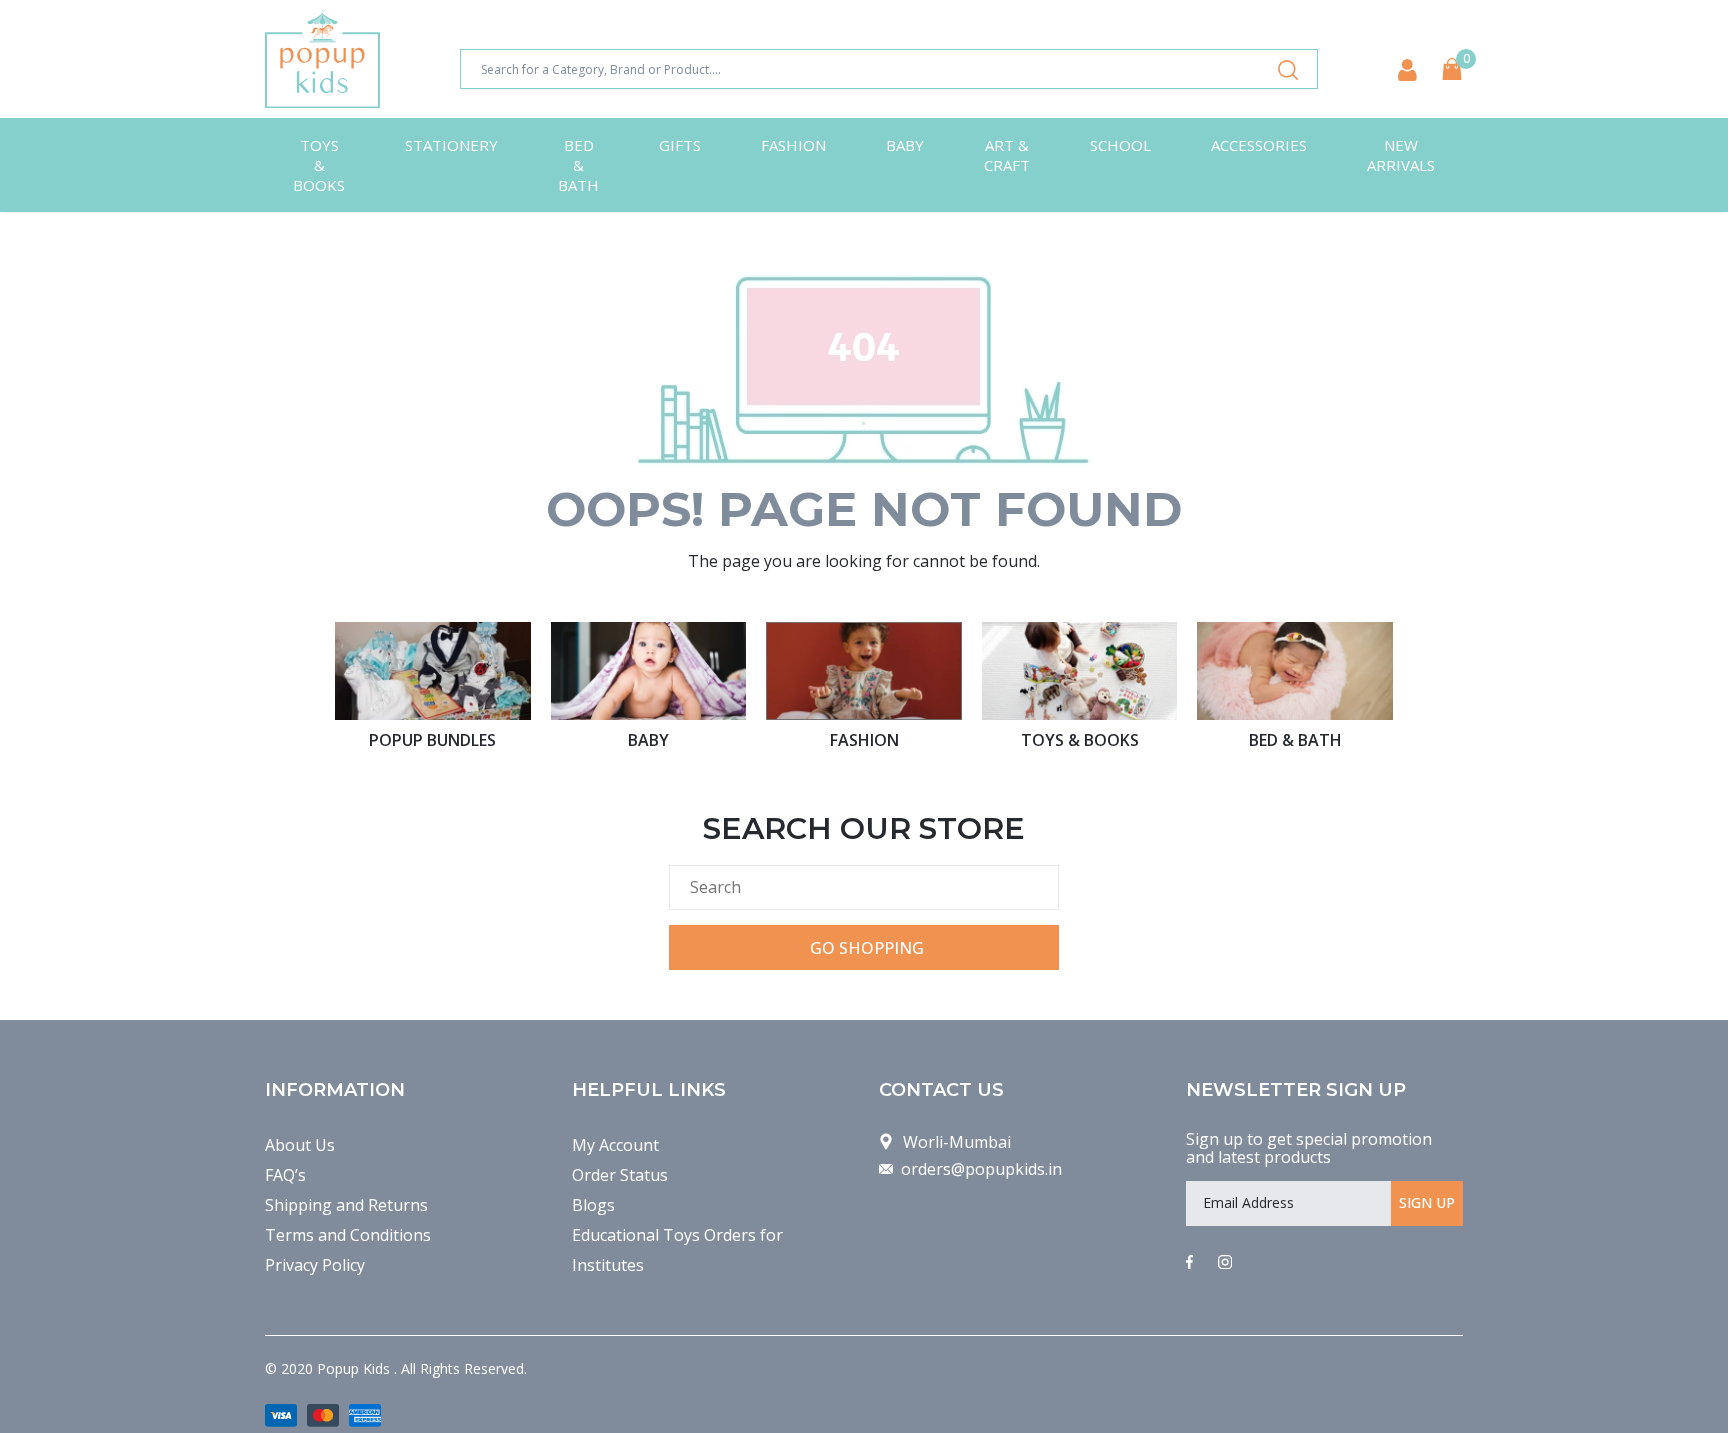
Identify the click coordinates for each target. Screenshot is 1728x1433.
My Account (615, 1145)
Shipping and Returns (346, 1205)
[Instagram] (1225, 1263)
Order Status (620, 1175)
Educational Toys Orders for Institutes (677, 1250)
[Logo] (322, 59)
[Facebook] (1189, 1263)
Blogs (593, 1205)
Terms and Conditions (348, 1235)
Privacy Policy (315, 1265)
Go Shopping (867, 948)
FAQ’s (285, 1175)
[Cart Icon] (1452, 69)
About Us (300, 1145)
